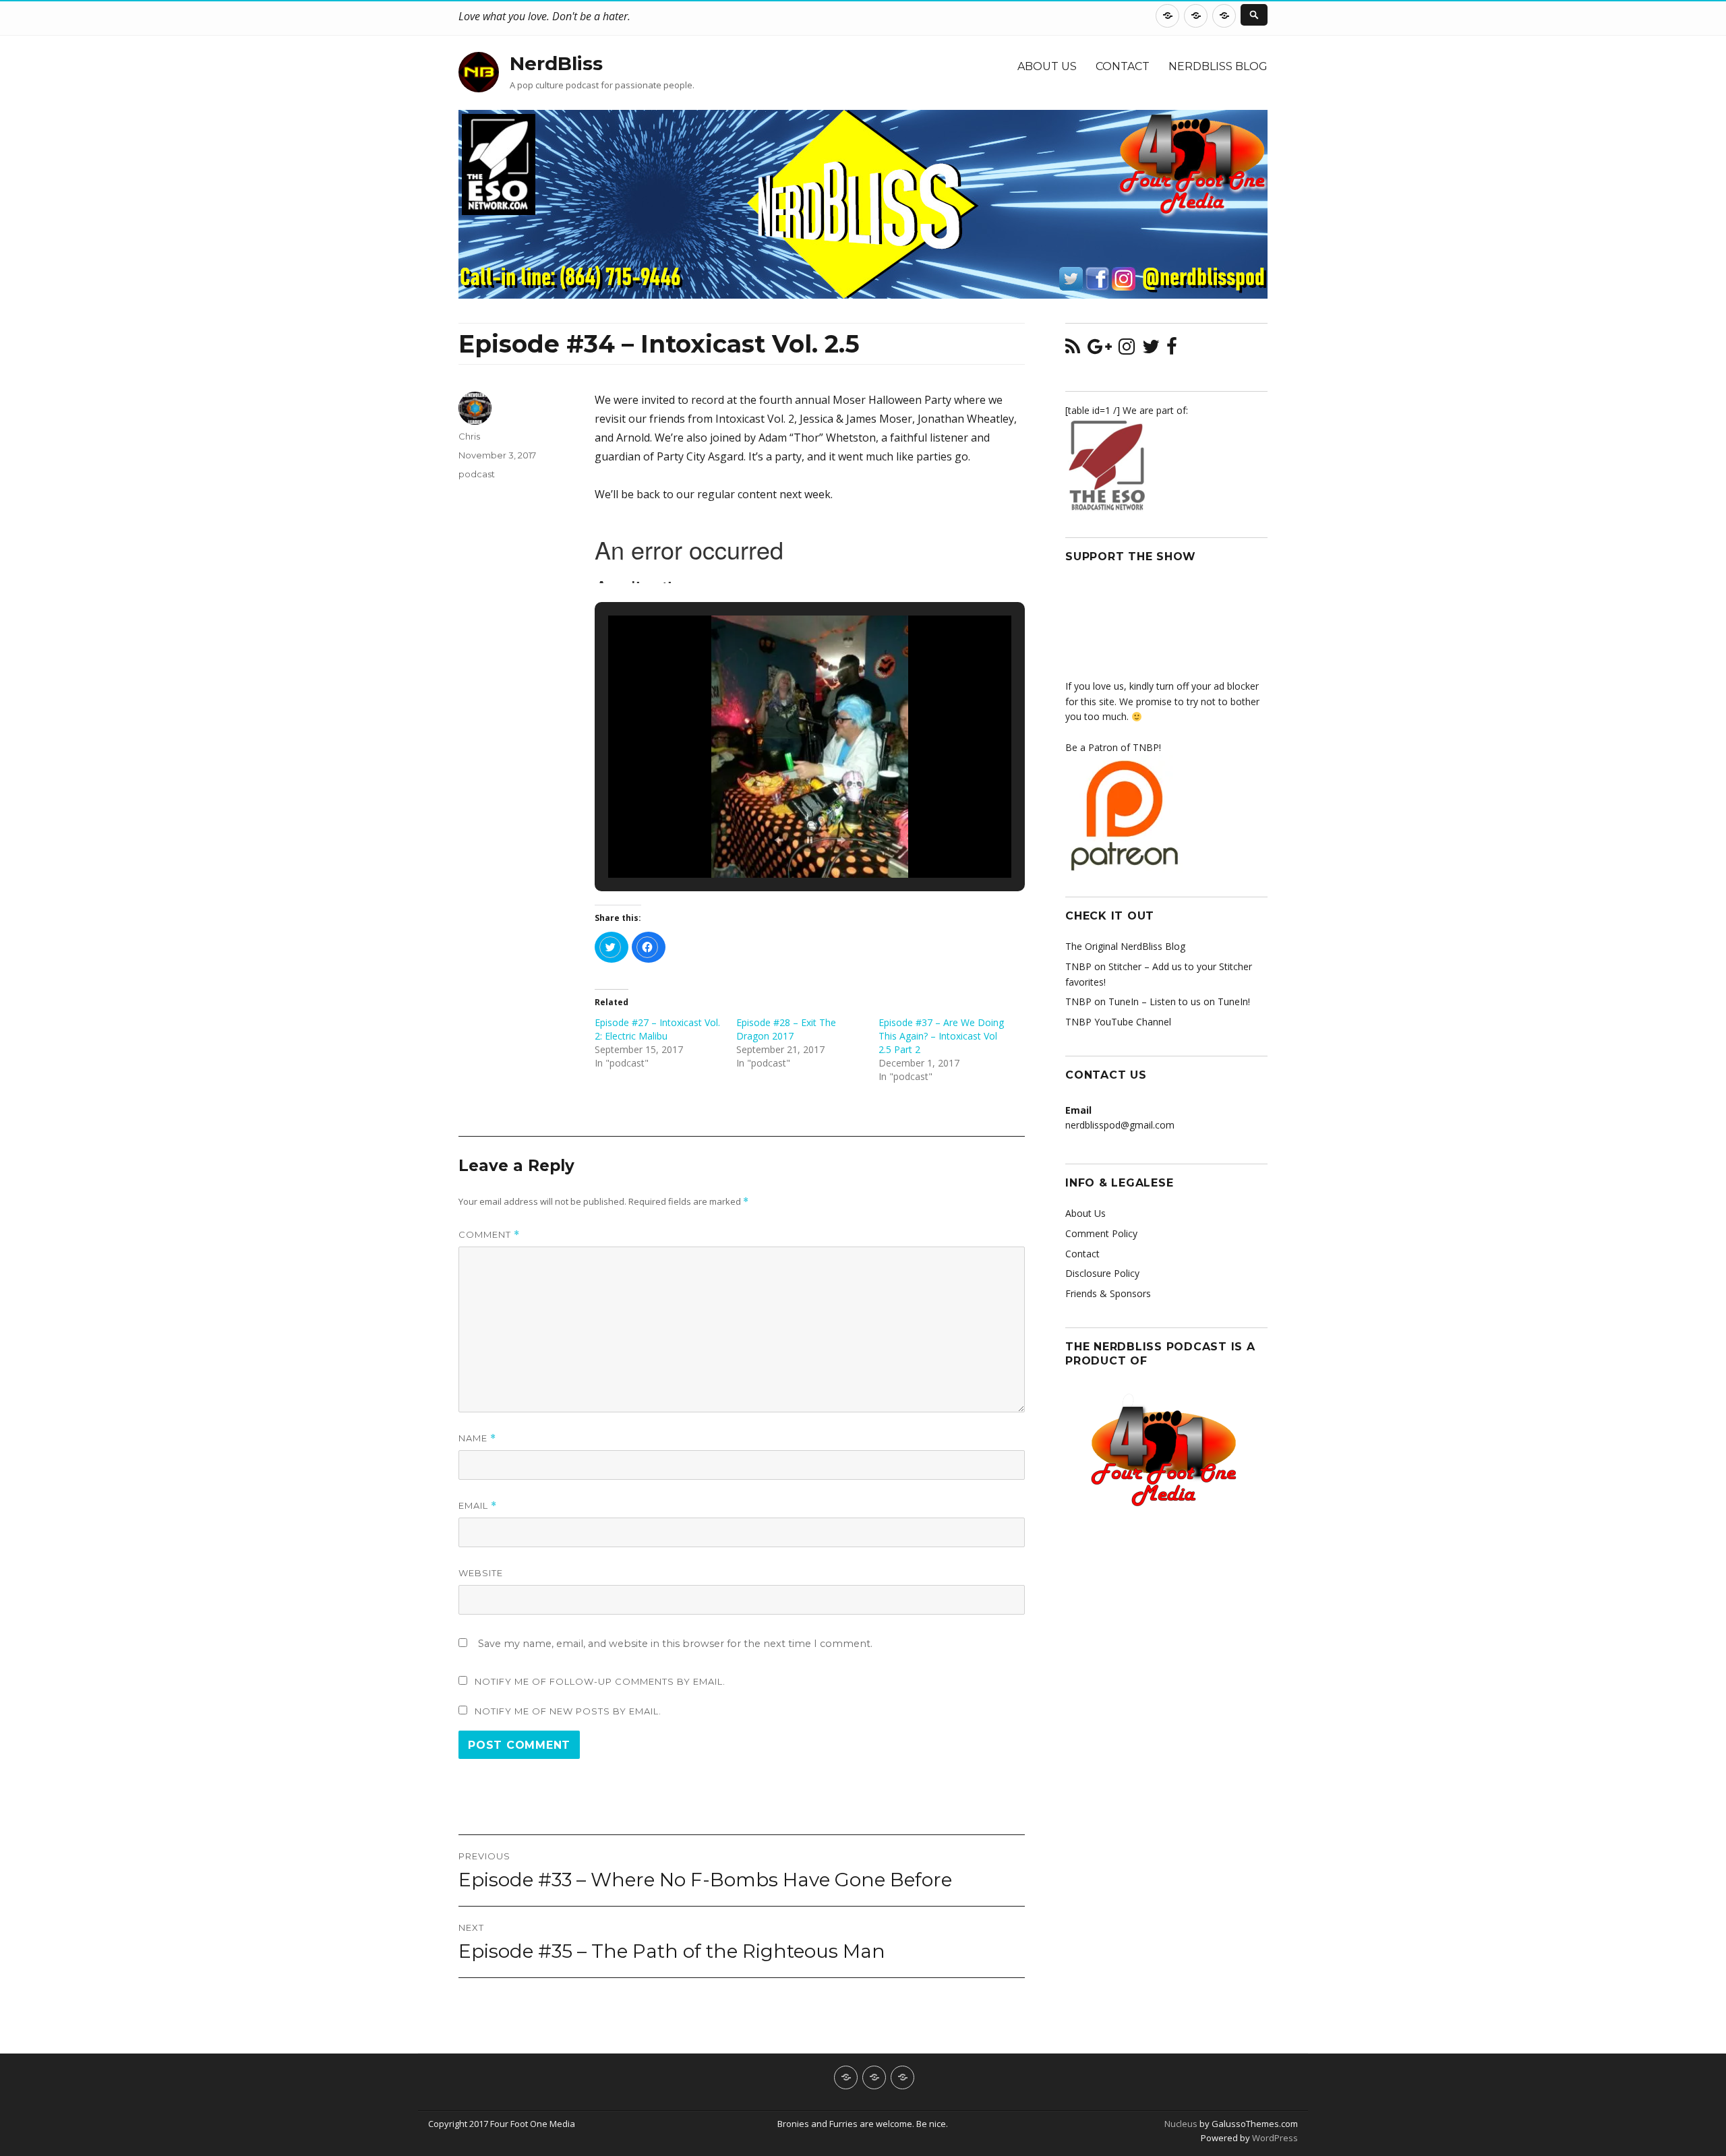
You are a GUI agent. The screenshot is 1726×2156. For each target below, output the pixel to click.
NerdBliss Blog (1218, 66)
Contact (1123, 66)
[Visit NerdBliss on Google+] (1100, 350)
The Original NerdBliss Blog (1125, 946)
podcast (477, 474)
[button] (779, 840)
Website (481, 1573)
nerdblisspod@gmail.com (1120, 1125)
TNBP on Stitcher (1103, 966)
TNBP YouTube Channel (1118, 1022)
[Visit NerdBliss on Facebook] (1172, 350)
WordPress (1274, 2138)
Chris (469, 436)
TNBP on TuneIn (1102, 1001)
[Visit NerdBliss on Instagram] (1127, 350)
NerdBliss (556, 63)
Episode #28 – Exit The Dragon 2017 (786, 1029)
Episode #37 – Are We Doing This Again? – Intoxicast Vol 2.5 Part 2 (941, 1036)
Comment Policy (1101, 1233)
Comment (489, 1235)
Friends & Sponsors (1108, 1293)
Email (478, 1506)
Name (477, 1438)
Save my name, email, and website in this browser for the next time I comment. (675, 1644)
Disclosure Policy (1102, 1273)
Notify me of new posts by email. (568, 1711)
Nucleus (1181, 2124)
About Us (1047, 66)
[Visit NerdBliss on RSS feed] (1073, 350)
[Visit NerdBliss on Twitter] (1151, 350)
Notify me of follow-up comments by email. (600, 1681)
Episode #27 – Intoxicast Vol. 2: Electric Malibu (657, 1029)
